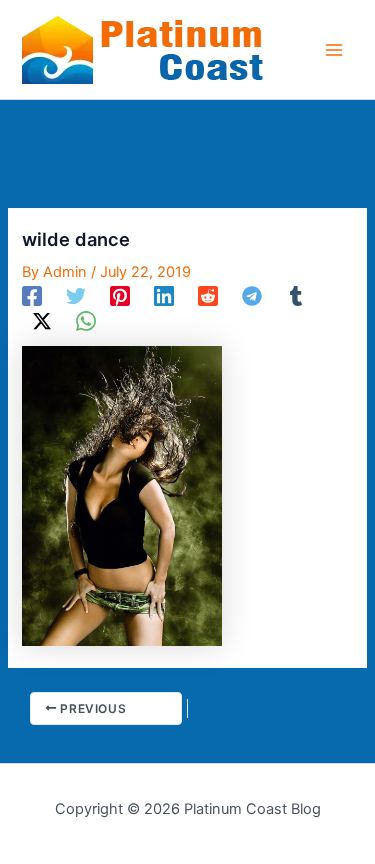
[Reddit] (208, 296)
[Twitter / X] (42, 321)
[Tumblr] (296, 296)
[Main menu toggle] (334, 50)
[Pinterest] (120, 296)
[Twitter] (76, 296)
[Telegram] (252, 296)
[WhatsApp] (86, 321)
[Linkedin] (164, 296)
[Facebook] (32, 296)
